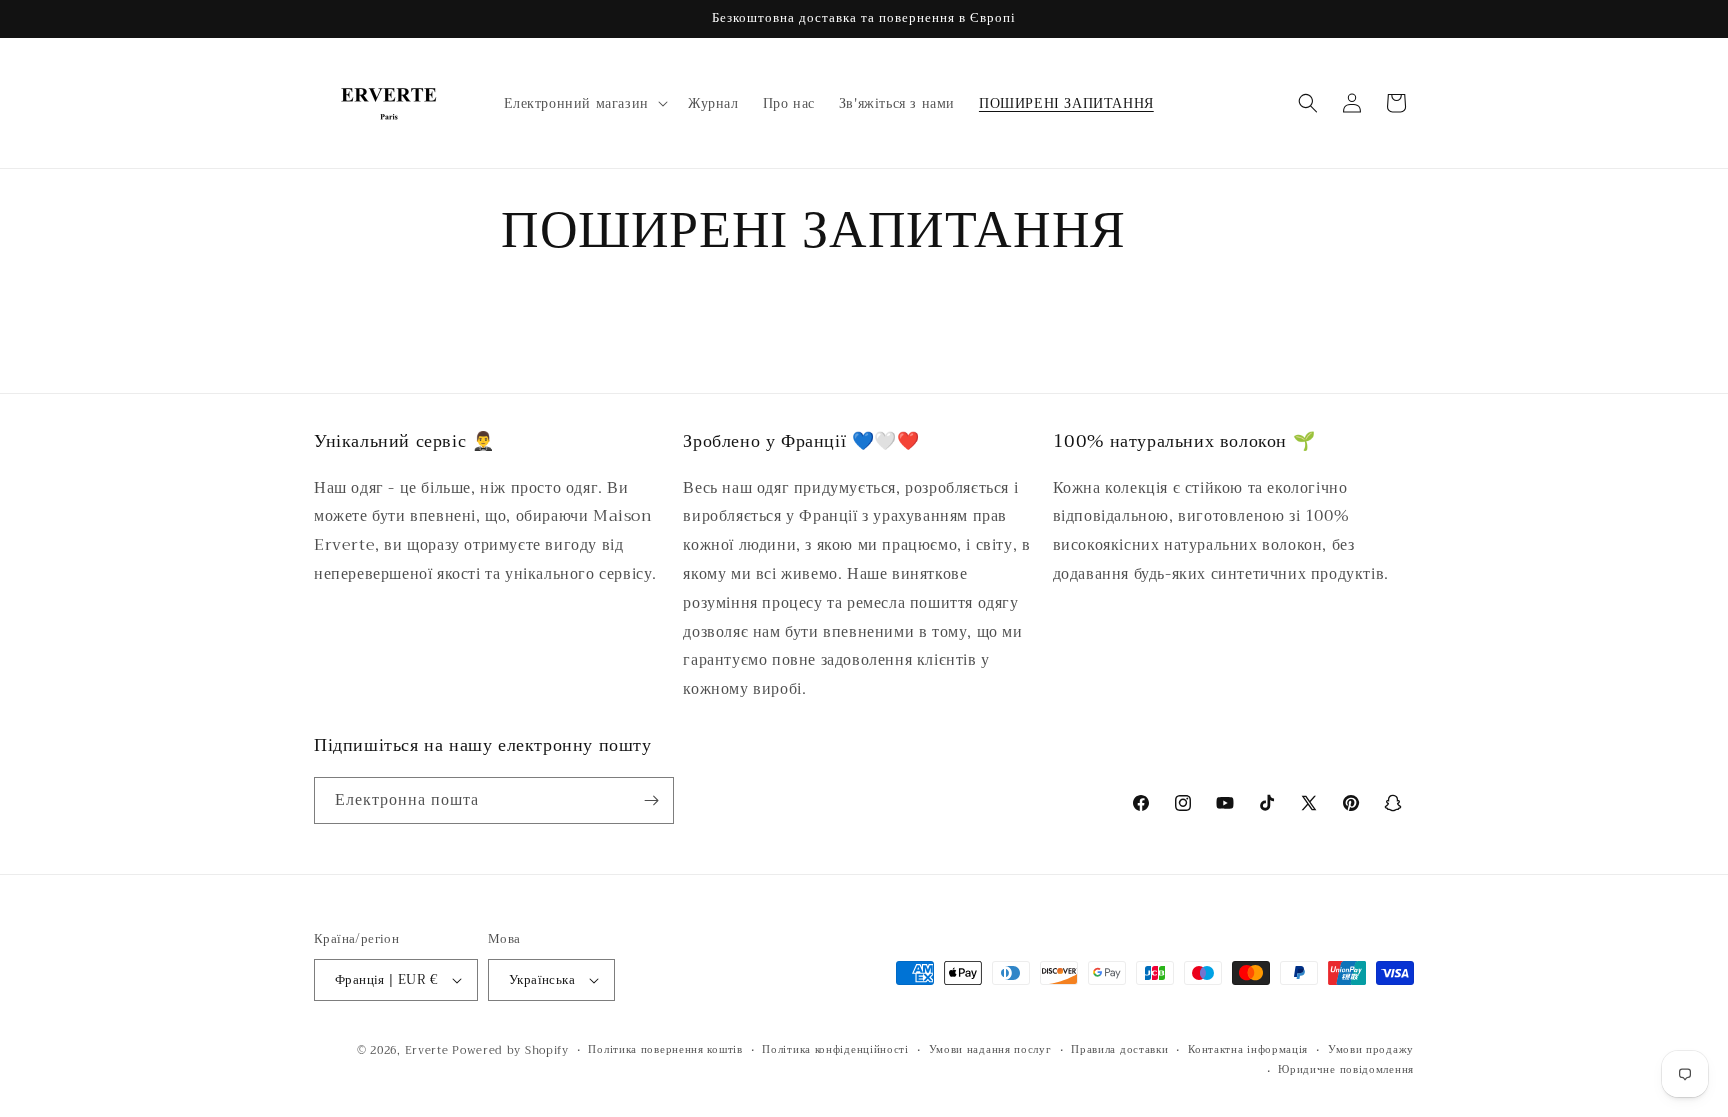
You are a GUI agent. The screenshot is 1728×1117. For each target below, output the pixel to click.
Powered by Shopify (510, 1050)
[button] (584, 103)
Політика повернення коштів (665, 1050)
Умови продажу (1371, 1050)
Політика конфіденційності (835, 1050)
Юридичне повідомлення (1346, 1070)
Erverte (427, 1050)
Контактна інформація (1248, 1050)
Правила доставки (1119, 1050)
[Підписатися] (651, 800)
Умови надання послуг (990, 1050)
